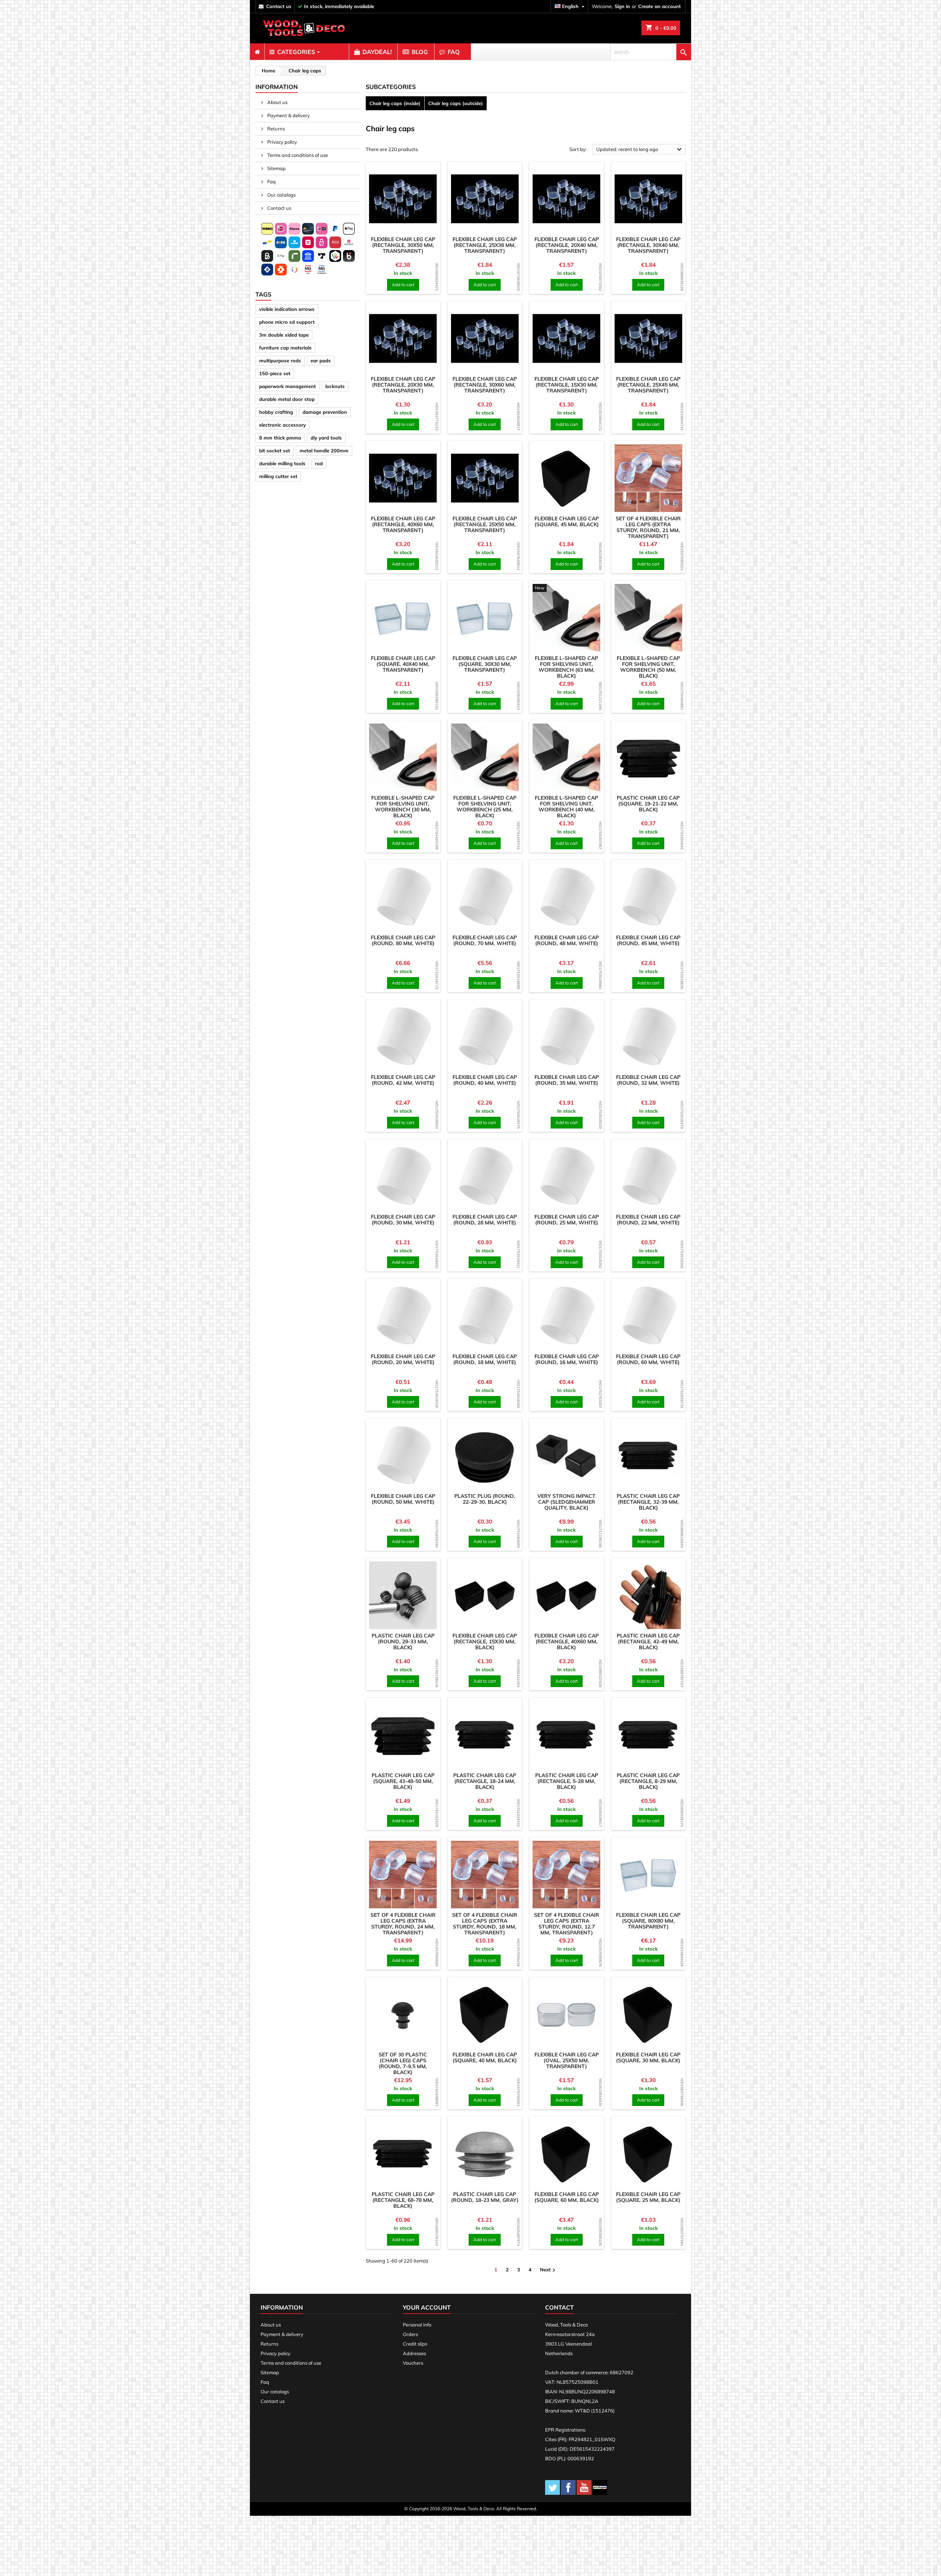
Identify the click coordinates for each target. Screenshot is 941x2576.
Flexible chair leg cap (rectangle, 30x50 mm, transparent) (403, 245)
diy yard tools (326, 438)
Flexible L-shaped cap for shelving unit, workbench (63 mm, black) (566, 667)
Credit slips (415, 2344)
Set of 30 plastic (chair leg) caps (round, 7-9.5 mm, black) (403, 2063)
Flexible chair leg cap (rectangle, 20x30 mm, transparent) (403, 385)
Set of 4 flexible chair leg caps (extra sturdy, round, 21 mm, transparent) (648, 527)
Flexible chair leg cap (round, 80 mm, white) (403, 940)
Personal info (417, 2325)
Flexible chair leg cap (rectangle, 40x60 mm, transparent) (403, 524)
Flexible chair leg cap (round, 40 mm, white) (485, 1080)
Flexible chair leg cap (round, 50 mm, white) (403, 1499)
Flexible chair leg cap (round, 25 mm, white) (567, 1220)
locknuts (335, 386)
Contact (559, 2307)
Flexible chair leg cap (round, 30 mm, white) (403, 1220)
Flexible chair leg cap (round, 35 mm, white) (567, 1080)
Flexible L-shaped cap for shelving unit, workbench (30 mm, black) (403, 807)
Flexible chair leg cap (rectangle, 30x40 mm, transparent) (648, 245)
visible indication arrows (287, 309)
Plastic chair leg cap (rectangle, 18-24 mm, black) (485, 1781)
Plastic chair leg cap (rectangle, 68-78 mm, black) (403, 2200)
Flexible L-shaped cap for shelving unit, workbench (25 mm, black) (485, 807)
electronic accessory (282, 425)
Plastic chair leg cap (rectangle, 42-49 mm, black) (648, 1642)
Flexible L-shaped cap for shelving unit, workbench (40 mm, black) (566, 807)
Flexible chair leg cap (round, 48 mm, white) (567, 940)
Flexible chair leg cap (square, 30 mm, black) (648, 2057)
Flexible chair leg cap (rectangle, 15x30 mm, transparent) (567, 385)
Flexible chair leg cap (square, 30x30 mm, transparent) (485, 664)
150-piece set (275, 373)
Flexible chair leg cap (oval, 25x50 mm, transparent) (567, 2060)
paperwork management (287, 386)
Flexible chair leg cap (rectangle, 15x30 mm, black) (485, 1642)
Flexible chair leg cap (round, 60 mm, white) (648, 1359)
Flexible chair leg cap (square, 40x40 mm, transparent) (403, 664)
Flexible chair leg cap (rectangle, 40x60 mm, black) (567, 1642)
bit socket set (275, 451)
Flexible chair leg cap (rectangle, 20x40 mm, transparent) (567, 245)
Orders (410, 2334)
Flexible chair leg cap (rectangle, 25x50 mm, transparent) (485, 524)
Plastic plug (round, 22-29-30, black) (485, 1499)
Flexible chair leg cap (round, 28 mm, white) (485, 1220)
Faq (271, 182)
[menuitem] (257, 52)
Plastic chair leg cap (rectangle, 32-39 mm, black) (648, 1502)
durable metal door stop (287, 399)
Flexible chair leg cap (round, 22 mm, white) (648, 1220)
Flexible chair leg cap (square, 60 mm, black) (567, 2197)
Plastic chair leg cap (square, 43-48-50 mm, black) (403, 1781)
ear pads (321, 360)
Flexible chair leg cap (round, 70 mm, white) (485, 940)
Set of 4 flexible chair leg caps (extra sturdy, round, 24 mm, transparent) (403, 1924)
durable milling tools (282, 463)
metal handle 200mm (324, 451)
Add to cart (403, 285)
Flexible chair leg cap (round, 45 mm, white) (648, 940)
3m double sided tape (284, 335)
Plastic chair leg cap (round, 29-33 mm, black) (403, 1642)
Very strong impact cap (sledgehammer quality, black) (566, 1502)
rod (319, 463)
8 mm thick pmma (280, 438)
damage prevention (325, 412)
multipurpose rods (280, 360)
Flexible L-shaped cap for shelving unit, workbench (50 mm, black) (648, 667)
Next (549, 2270)
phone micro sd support (287, 322)
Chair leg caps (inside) (395, 103)
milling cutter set (278, 476)
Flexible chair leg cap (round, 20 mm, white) (403, 1359)
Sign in (622, 6)
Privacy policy (282, 142)
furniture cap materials (285, 348)
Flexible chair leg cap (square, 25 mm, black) (648, 2197)
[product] (403, 199)
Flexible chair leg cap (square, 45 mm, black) (567, 521)
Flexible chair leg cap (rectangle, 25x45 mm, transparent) (648, 385)
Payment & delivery (288, 115)
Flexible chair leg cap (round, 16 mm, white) (567, 1359)
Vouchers (413, 2363)
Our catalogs (281, 195)
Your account (427, 2307)
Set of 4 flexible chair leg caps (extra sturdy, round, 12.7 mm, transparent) (567, 1924)
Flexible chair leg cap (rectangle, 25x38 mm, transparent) (485, 245)
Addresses (414, 2353)
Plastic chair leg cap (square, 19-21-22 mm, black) (648, 804)
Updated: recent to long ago (640, 150)
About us (277, 102)
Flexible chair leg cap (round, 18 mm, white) (485, 1359)
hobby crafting (276, 412)
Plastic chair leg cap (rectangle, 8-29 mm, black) (648, 1781)
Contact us (279, 208)
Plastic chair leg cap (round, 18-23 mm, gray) (485, 2197)
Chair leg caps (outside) (456, 103)
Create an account (659, 6)
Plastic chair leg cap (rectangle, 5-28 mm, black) (567, 1781)
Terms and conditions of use (297, 155)
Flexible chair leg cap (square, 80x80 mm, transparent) (648, 1921)
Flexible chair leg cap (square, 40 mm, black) (485, 2057)
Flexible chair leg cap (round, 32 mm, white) (648, 1080)
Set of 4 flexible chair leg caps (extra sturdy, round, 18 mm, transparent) (485, 1924)
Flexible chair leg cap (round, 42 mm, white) (403, 1080)
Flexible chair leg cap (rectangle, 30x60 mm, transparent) (485, 385)
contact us (279, 6)
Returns (275, 129)
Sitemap (276, 168)
